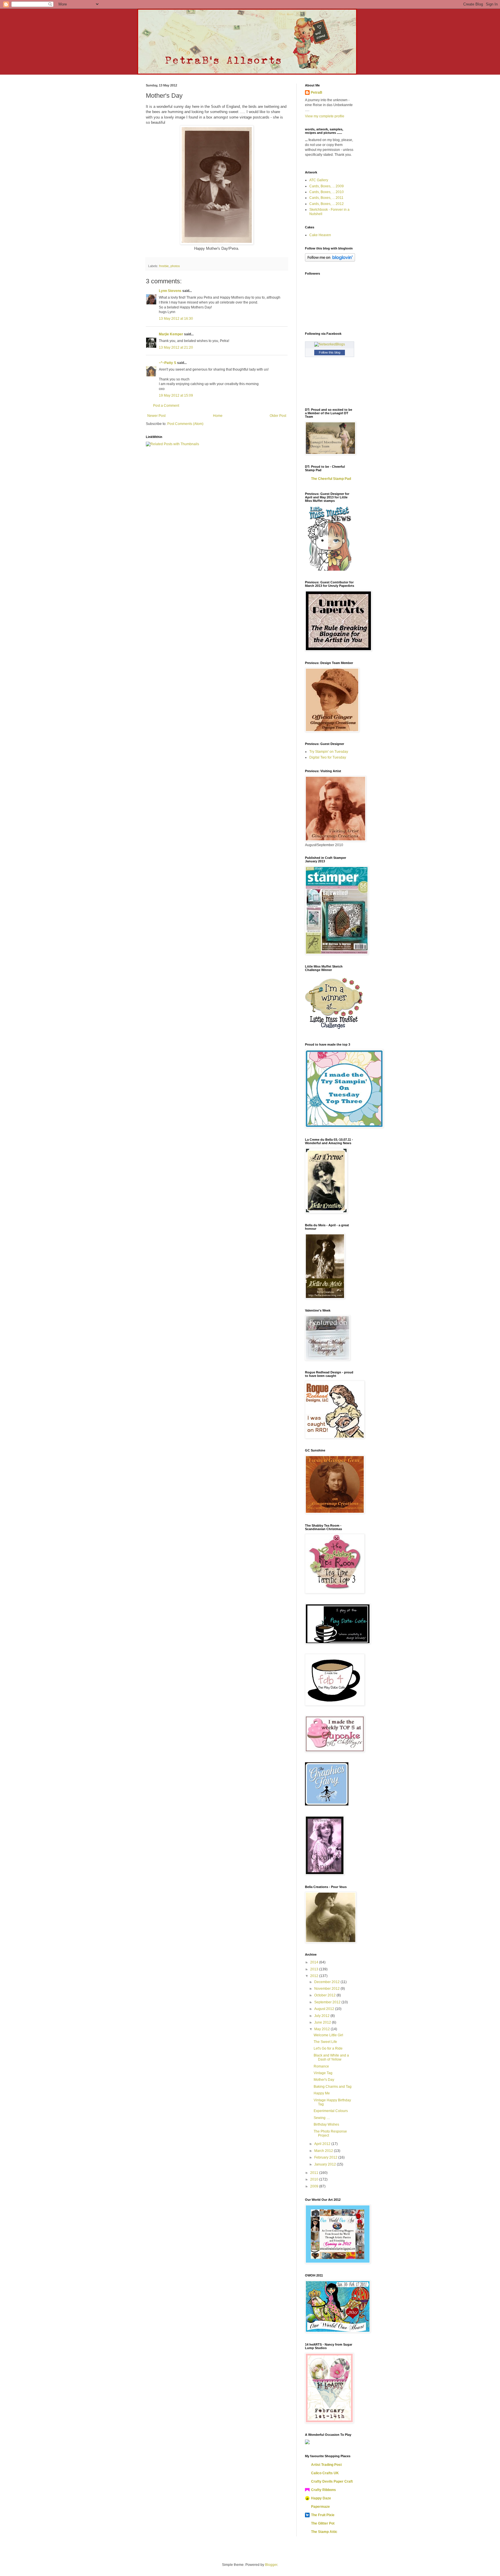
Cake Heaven (320, 235)
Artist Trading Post (326, 2465)
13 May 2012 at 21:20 (176, 347)
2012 (315, 1976)
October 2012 (325, 1995)
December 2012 (327, 1982)
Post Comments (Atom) (185, 424)
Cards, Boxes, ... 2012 (327, 204)
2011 (315, 2173)
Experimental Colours (331, 2111)
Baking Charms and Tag (333, 2087)
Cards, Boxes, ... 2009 (327, 186)
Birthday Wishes (326, 2124)
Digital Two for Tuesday (328, 757)
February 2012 (326, 2157)
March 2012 (324, 2151)
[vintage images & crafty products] (327, 1804)
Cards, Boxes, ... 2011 (326, 198)
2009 (315, 2186)
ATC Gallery (319, 180)
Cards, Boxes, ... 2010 (327, 192)
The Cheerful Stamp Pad (331, 479)
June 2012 (323, 2022)
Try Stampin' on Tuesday (329, 752)
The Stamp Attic (324, 2532)
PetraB (317, 93)
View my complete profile (325, 116)
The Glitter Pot (323, 2523)
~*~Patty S (168, 363)
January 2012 (326, 2164)
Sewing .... (322, 2118)
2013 (315, 1969)
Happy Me (322, 2093)
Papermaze (320, 2507)
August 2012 (325, 2009)
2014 (315, 1962)
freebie (164, 266)
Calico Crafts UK (325, 2473)
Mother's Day (324, 2080)
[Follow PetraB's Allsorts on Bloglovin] (330, 260)
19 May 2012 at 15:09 (176, 395)
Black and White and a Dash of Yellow (331, 2057)
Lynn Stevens (170, 291)
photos (175, 266)
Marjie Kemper (171, 334)
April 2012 (323, 2144)
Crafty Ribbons (323, 2490)
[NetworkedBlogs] (330, 344)
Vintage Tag (323, 2073)
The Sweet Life (325, 2042)
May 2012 (322, 2029)
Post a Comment (166, 406)
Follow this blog (330, 352)
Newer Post (156, 416)
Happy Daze (321, 2498)
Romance (321, 2066)
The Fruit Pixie (323, 2515)
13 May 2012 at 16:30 (176, 319)
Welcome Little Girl (328, 2035)
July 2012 (322, 2016)
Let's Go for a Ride (328, 2048)
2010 (315, 2179)
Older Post (278, 416)
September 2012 (328, 2002)
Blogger (271, 2565)
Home (218, 416)
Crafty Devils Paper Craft (332, 2481)
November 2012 (327, 1989)
